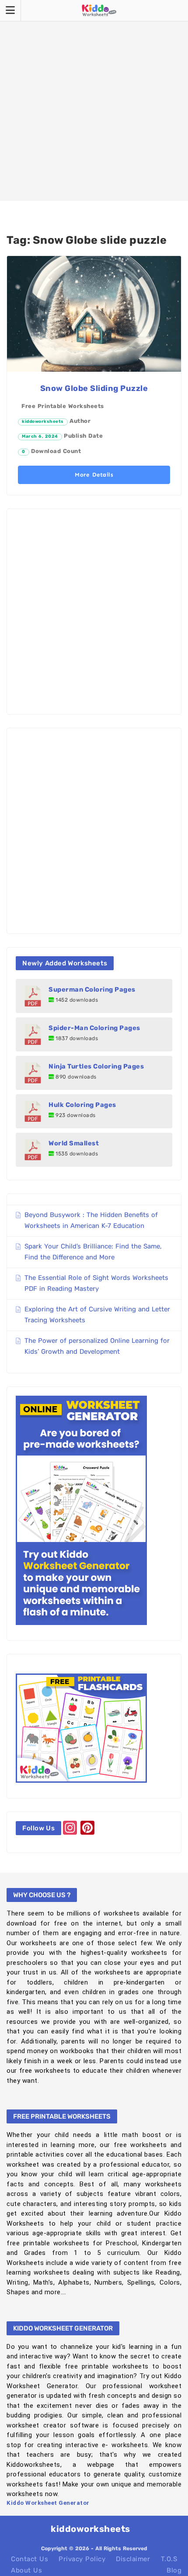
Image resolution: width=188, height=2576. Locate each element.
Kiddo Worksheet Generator (48, 2503)
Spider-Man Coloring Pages (94, 1028)
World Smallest (74, 1143)
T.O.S (169, 2559)
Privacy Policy (82, 2559)
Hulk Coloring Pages (82, 1105)
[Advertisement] (94, 100)
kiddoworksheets (43, 422)
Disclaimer (133, 2559)
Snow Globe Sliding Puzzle (94, 388)
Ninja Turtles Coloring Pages (96, 1066)
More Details (94, 475)
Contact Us (30, 2559)
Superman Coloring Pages (92, 989)
